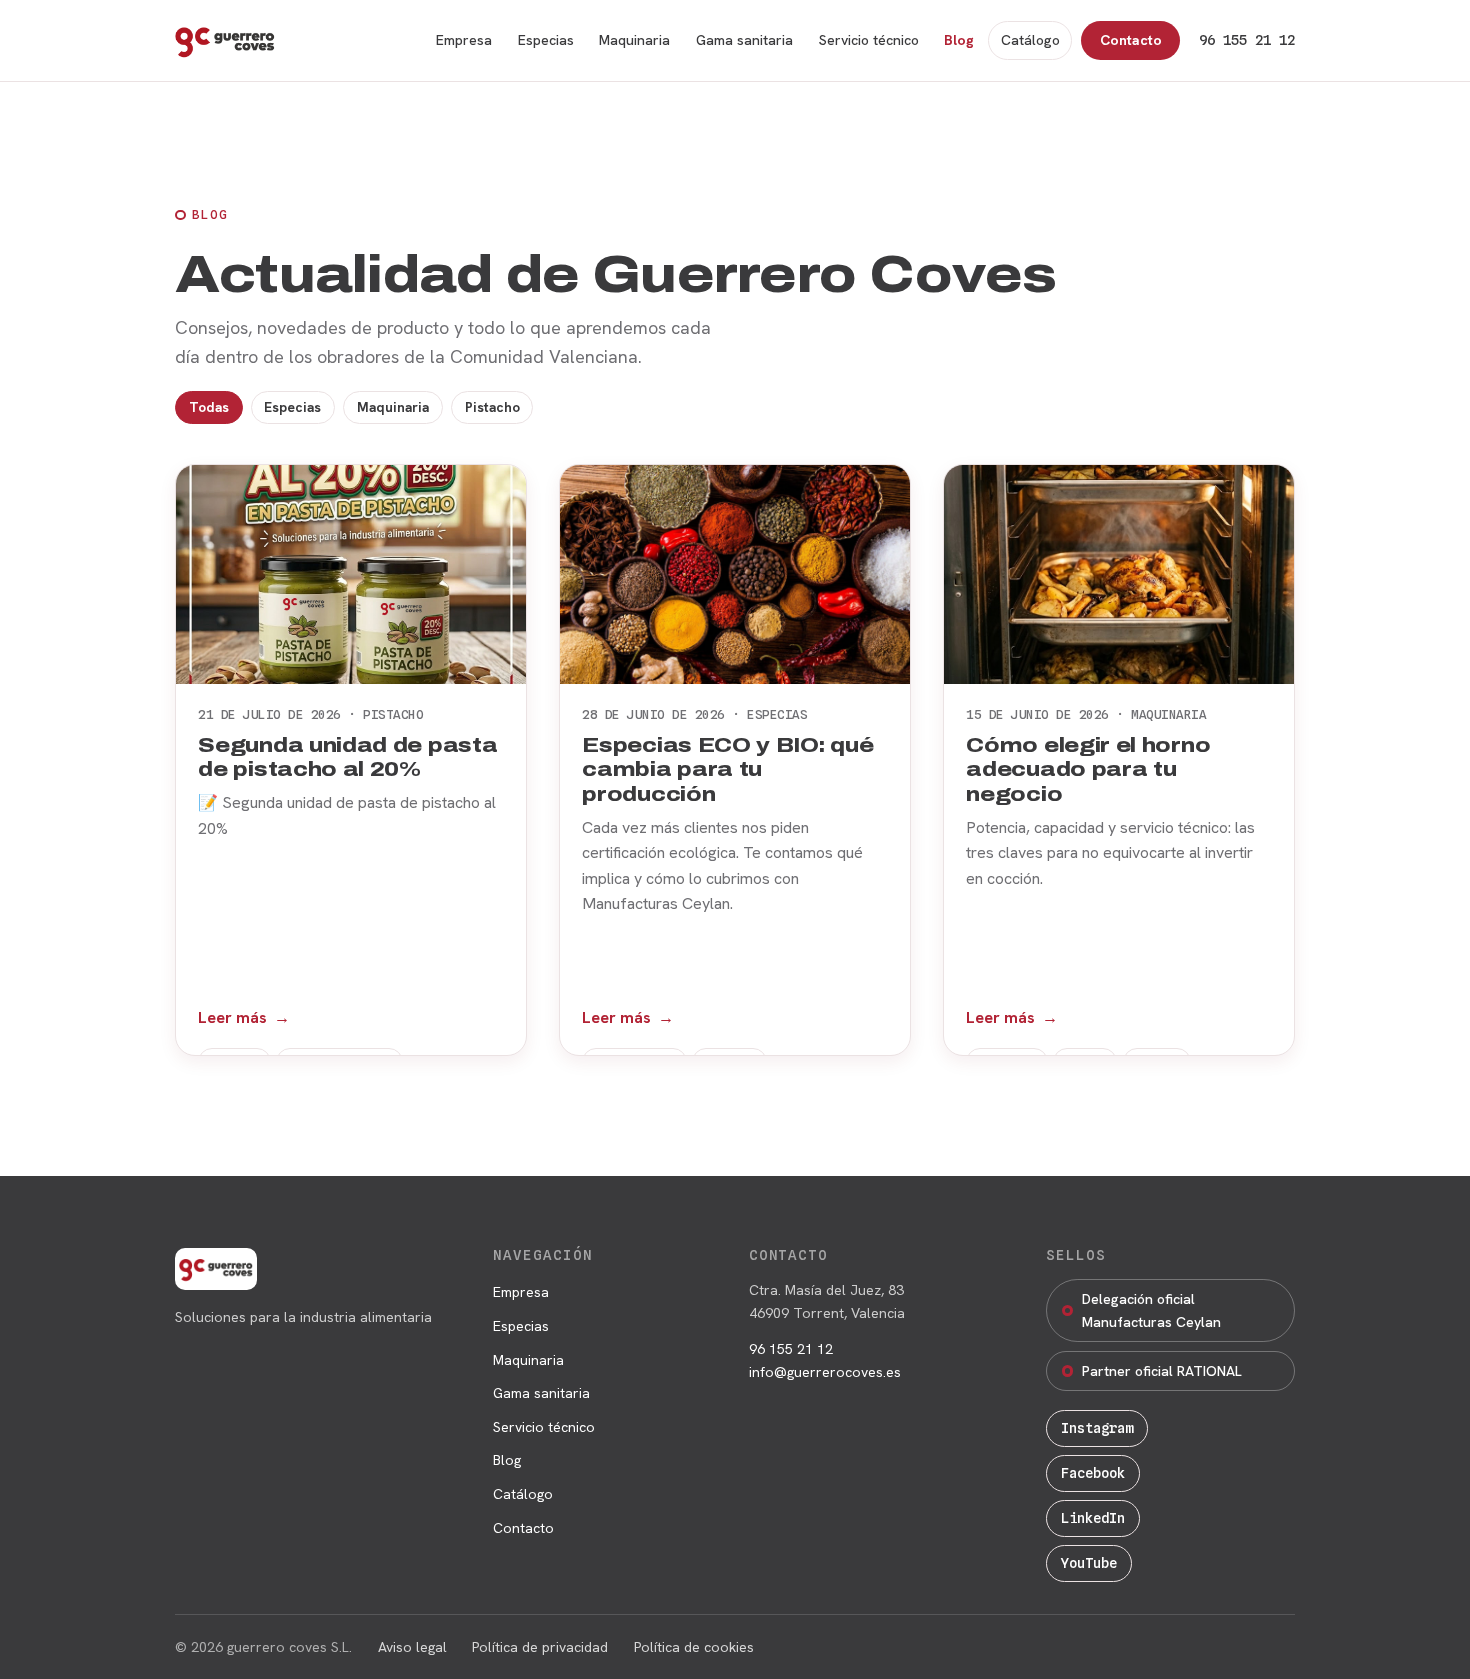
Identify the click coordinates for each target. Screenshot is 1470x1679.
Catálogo (1030, 40)
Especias (546, 40)
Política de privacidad (540, 1647)
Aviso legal (412, 1647)
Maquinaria (634, 40)
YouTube (1089, 1563)
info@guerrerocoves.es (825, 1372)
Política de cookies (694, 1647)
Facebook (1093, 1473)
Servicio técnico (869, 40)
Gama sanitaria (744, 40)
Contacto (1131, 40)
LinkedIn (1093, 1518)
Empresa (464, 40)
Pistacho (492, 407)
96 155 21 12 (1247, 40)
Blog (959, 40)
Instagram (1097, 1428)
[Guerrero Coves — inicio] (225, 41)
